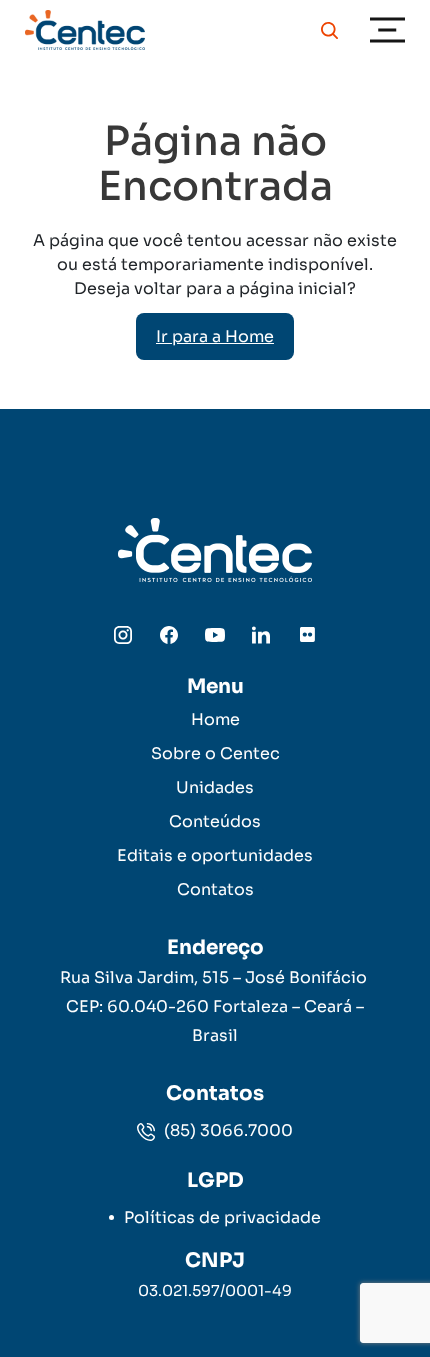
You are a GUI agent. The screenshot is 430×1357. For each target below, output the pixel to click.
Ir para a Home (215, 336)
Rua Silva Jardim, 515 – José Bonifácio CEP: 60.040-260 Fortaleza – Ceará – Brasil (215, 1006)
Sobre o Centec (215, 753)
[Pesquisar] (329, 30)
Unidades (215, 787)
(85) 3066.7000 (226, 1130)
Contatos (215, 889)
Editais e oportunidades (215, 855)
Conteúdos (215, 821)
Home (215, 719)
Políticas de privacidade (222, 1217)
